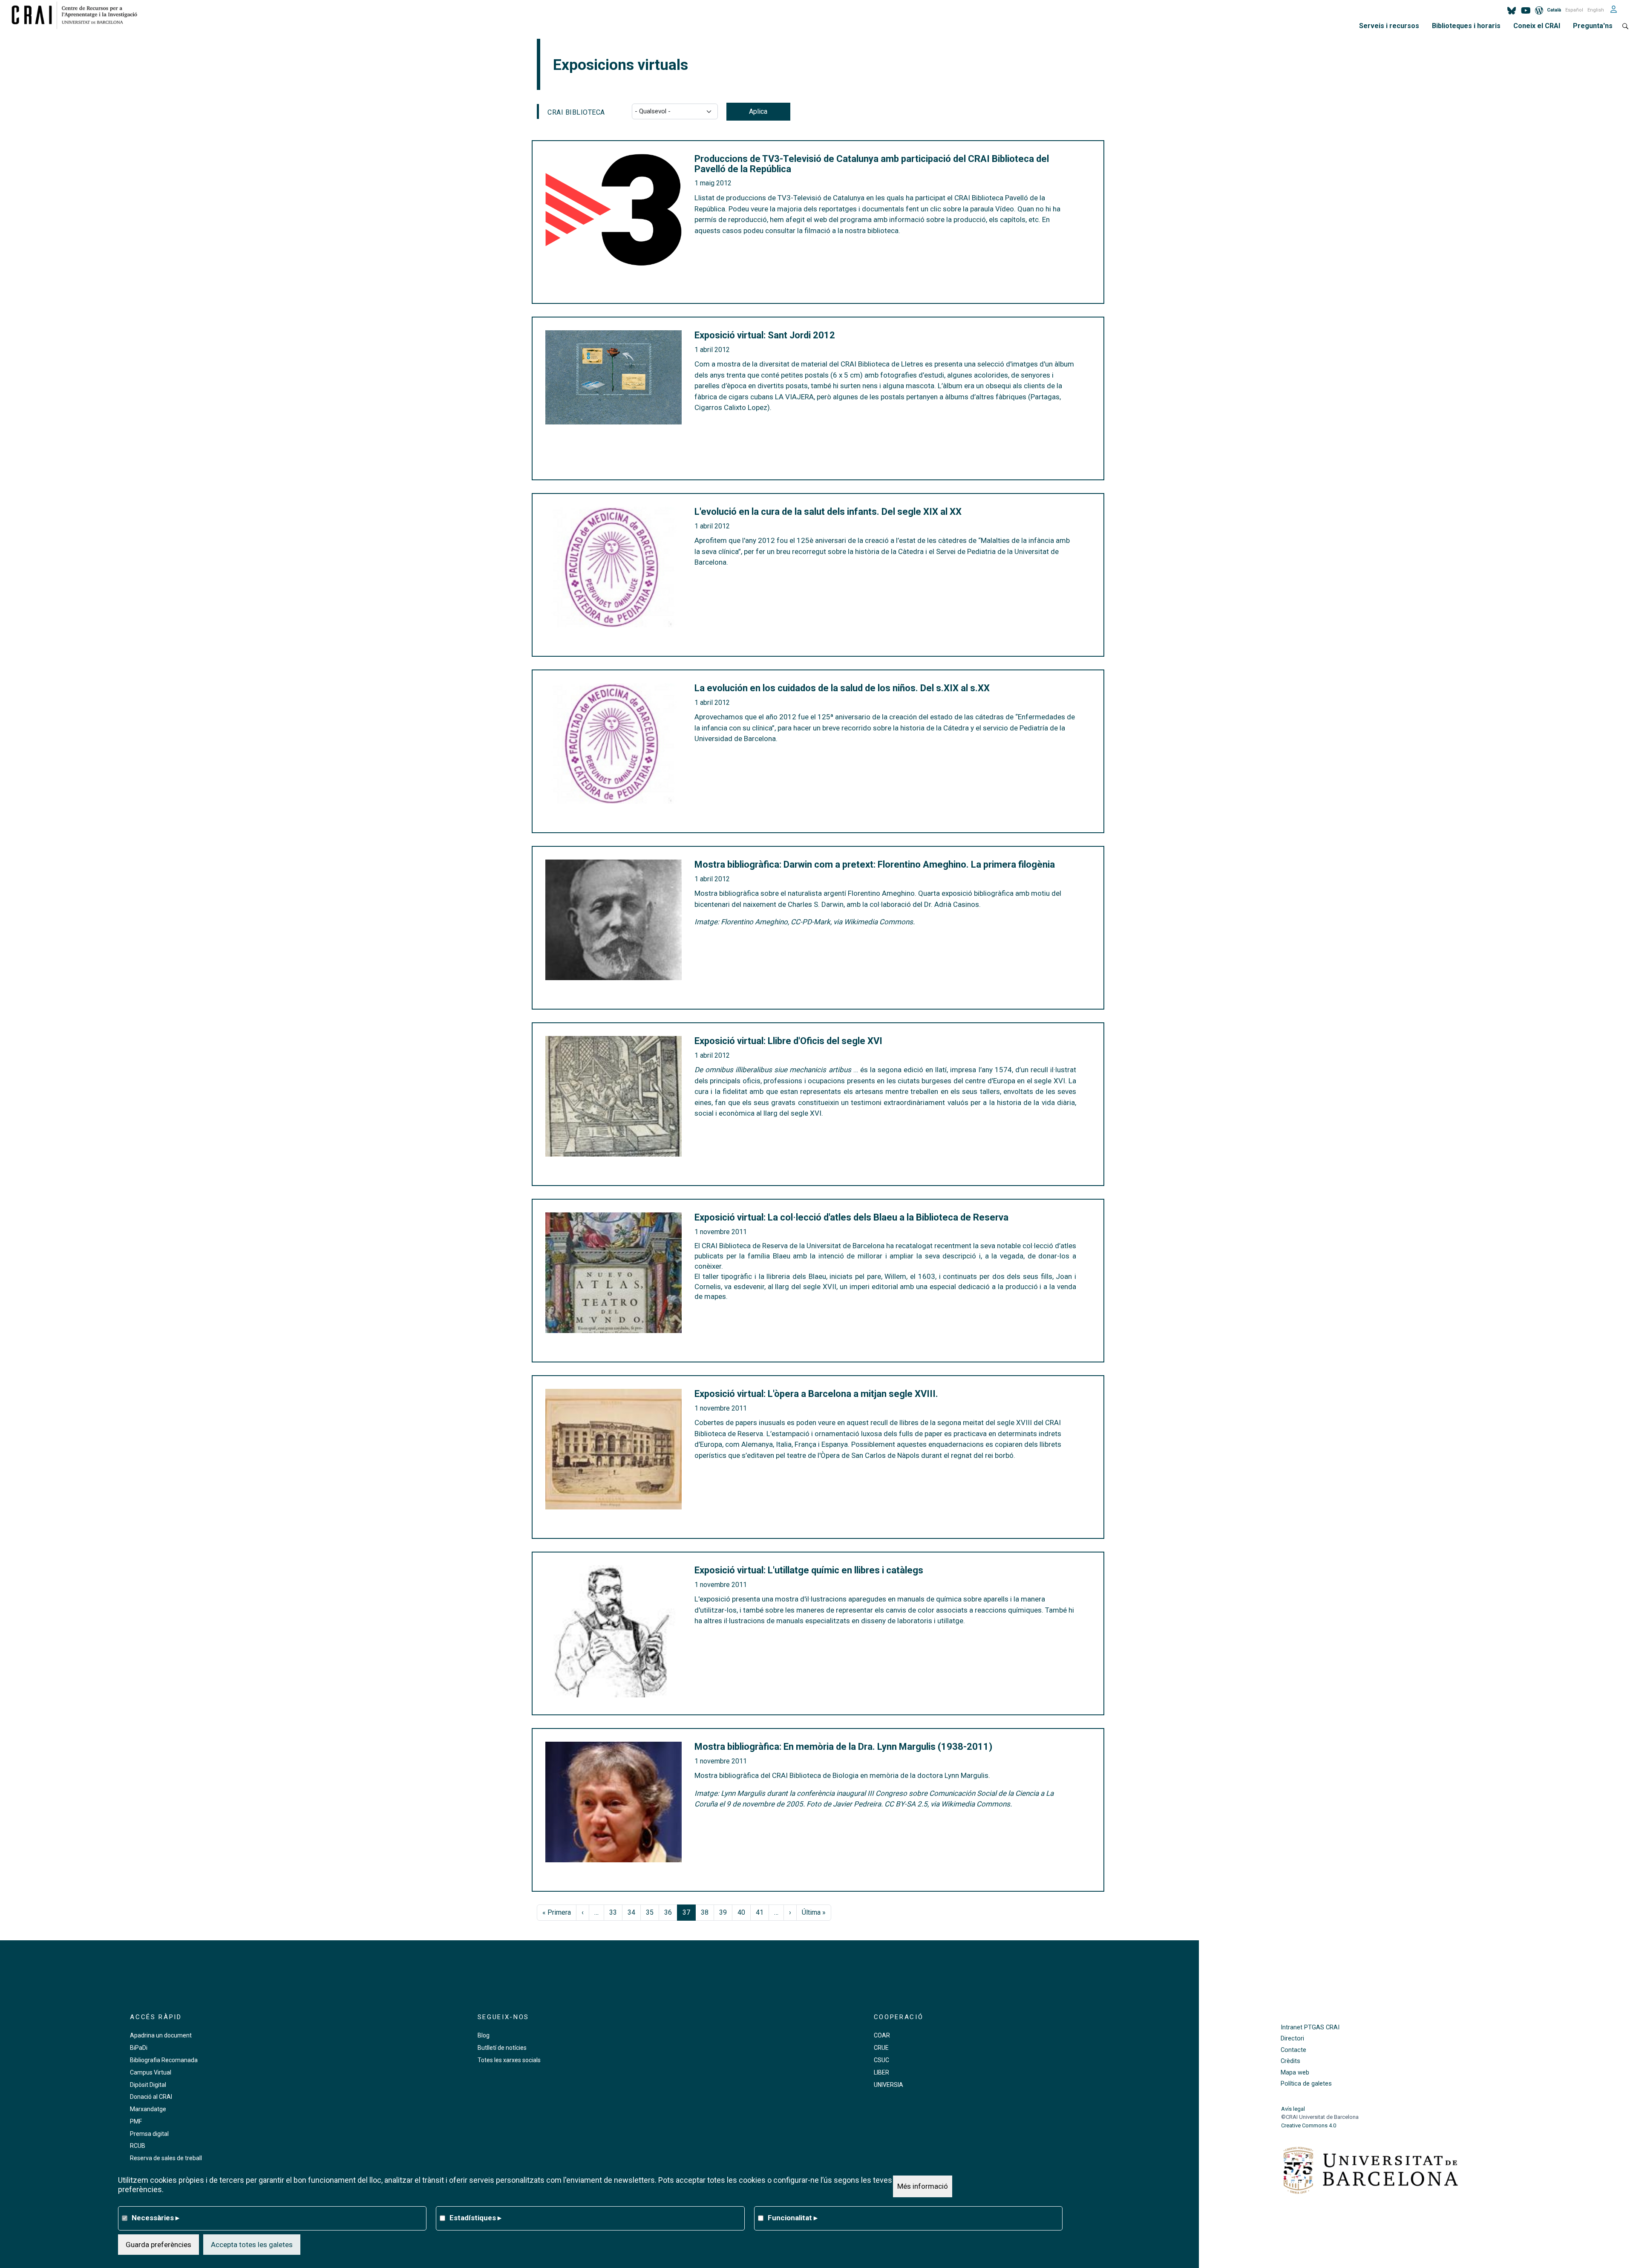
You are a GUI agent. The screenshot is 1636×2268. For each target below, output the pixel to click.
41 (760, 1912)
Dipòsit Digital (148, 2085)
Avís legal (1293, 2109)
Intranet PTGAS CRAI (1310, 2027)
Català (1554, 10)
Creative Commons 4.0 (1309, 2125)
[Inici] (78, 15)
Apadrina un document (161, 2035)
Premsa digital (149, 2134)
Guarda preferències (158, 2245)
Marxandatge (148, 2109)
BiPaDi (139, 2048)
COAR (882, 2035)
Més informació (923, 2186)
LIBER (881, 2072)
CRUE (881, 2048)
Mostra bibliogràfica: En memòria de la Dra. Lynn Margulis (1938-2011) (843, 1747)
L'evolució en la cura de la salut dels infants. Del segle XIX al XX (828, 512)
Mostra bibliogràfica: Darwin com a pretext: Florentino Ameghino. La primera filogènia (875, 865)
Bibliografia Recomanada (164, 2060)
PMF (136, 2121)
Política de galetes (1306, 2084)
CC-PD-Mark (811, 922)
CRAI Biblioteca (576, 112)
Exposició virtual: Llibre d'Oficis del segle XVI (788, 1041)
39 (723, 1912)
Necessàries (156, 2218)
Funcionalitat (793, 2218)
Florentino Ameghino (754, 922)
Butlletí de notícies (502, 2048)
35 (650, 1912)
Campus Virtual (151, 2072)
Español (1574, 10)
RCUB (138, 2146)
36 (668, 1912)
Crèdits (1290, 2061)
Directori (1292, 2039)
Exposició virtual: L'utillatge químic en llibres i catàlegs (809, 1570)
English (1596, 10)
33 (613, 1912)
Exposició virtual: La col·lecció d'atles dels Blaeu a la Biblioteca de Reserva (851, 1218)
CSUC (881, 2060)
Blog (484, 2035)
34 (631, 1912)
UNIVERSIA (889, 2085)
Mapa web (1295, 2073)
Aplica (758, 111)
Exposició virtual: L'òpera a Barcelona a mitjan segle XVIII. (816, 1394)
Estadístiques (475, 2218)
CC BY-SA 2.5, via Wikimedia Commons (947, 1804)
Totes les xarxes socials (509, 2060)
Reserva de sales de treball (166, 2158)
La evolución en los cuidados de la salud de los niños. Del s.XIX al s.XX (842, 688)
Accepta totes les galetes (252, 2245)
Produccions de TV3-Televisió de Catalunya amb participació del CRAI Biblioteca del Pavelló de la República (872, 164)
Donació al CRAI (151, 2097)
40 (741, 1912)
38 (705, 1912)
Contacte (1293, 2050)
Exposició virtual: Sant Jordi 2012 (765, 335)
